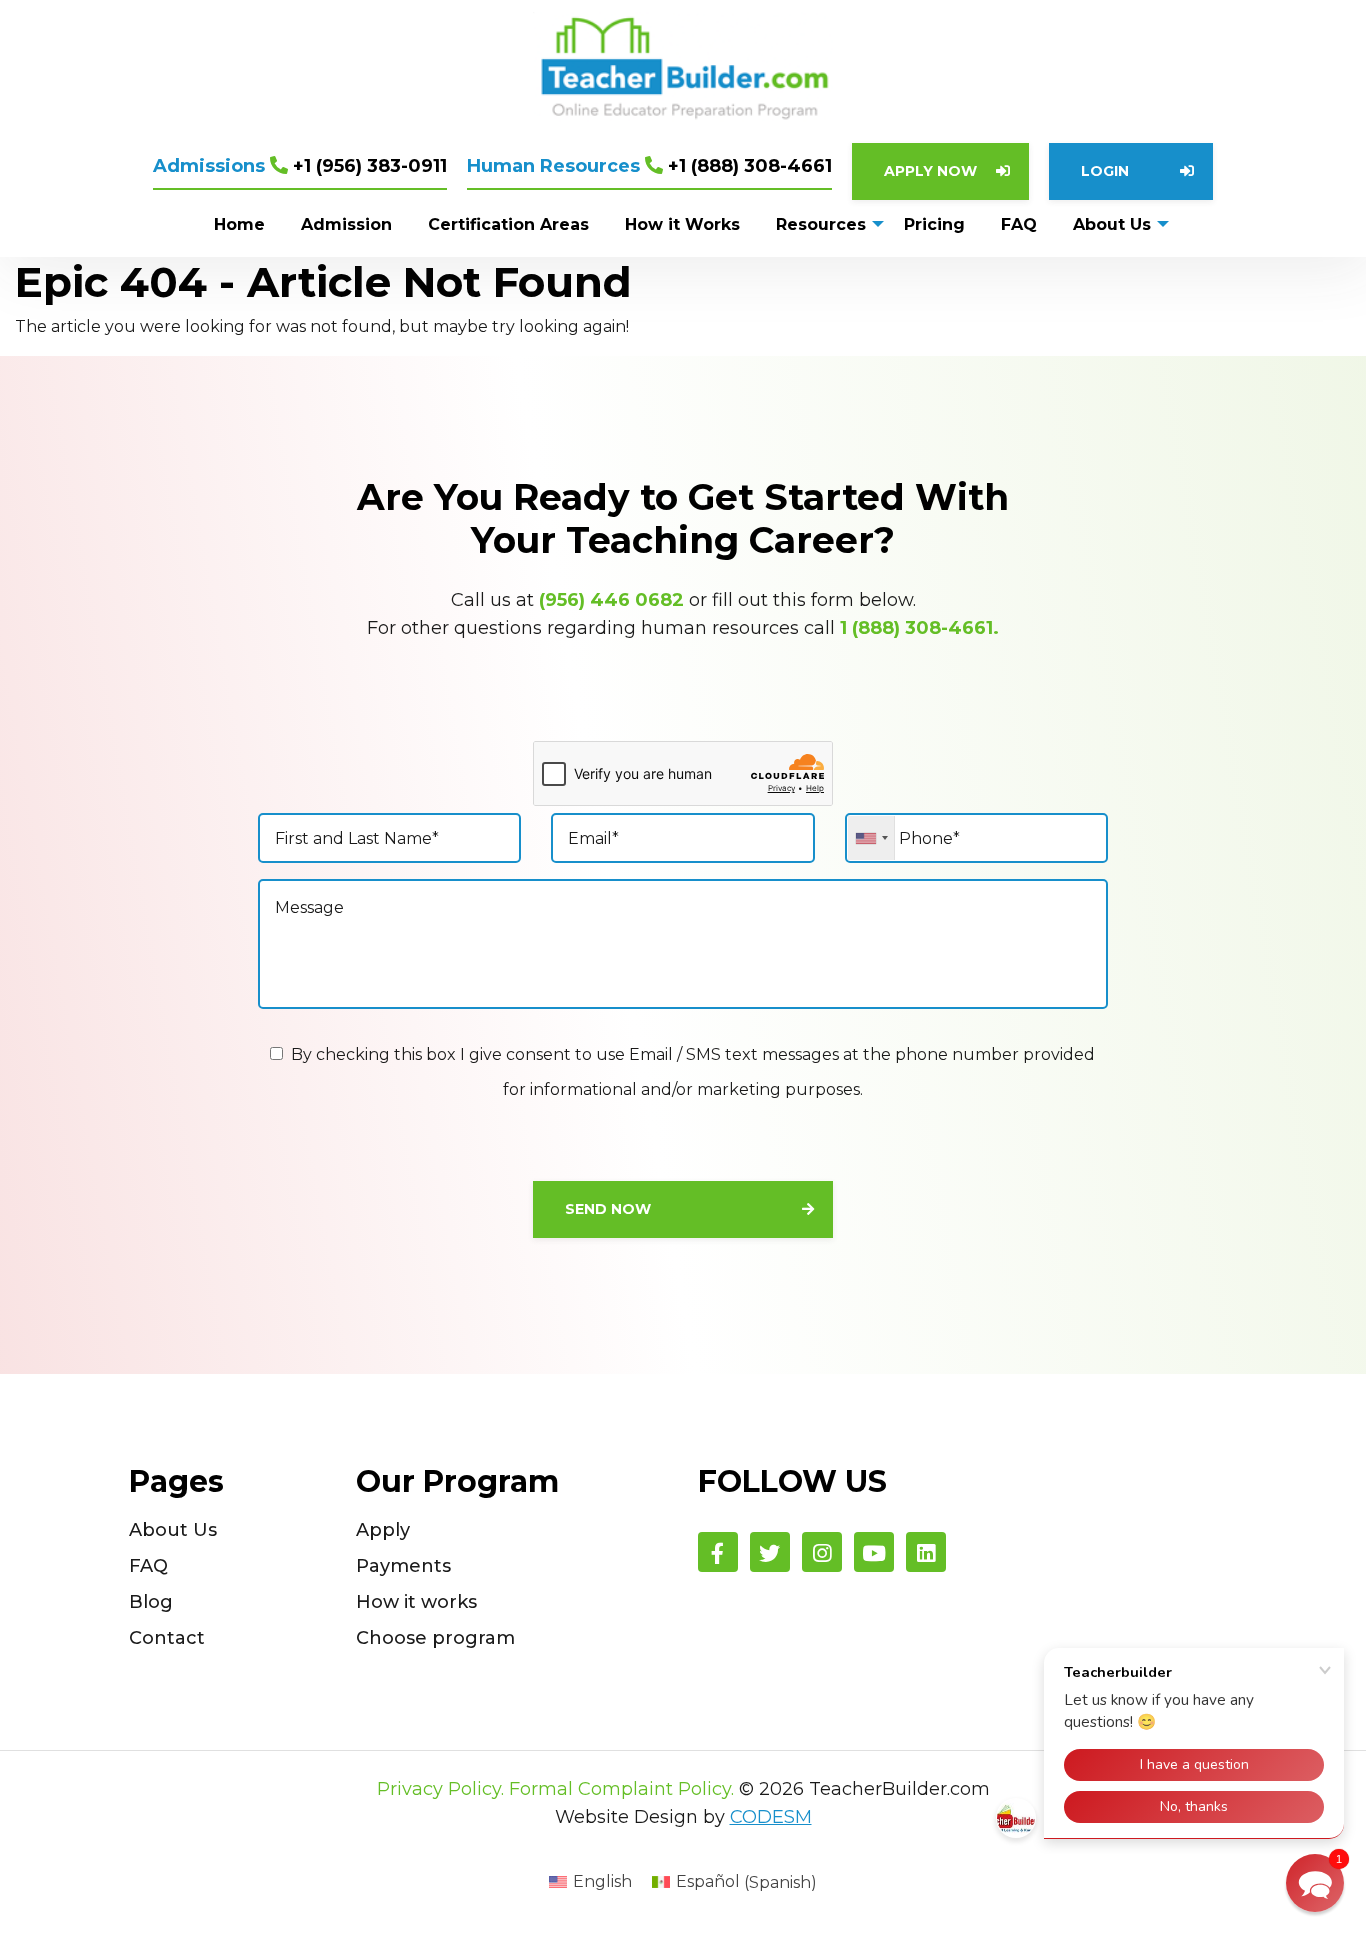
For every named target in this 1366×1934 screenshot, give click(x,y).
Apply (383, 1530)
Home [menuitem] (239, 224)
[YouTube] (874, 1552)
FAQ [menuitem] (1019, 224)
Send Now (608, 1209)
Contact (167, 1638)
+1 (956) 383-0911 (300, 166)
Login (1105, 171)
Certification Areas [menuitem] (508, 224)
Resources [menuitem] (821, 224)
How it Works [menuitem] (682, 224)
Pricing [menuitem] (934, 224)
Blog (151, 1602)
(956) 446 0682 (611, 600)
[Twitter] (770, 1552)
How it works (416, 1602)
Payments (403, 1566)
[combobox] (871, 838)
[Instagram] (822, 1552)
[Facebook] (718, 1552)
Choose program (435, 1638)
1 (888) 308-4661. (919, 628)
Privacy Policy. (440, 1789)
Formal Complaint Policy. (621, 1789)
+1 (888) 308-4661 (649, 166)
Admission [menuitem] (346, 224)
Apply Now (930, 171)
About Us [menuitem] (1112, 224)
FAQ (148, 1566)
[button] (1315, 1883)
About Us (173, 1530)
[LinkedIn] (926, 1552)
